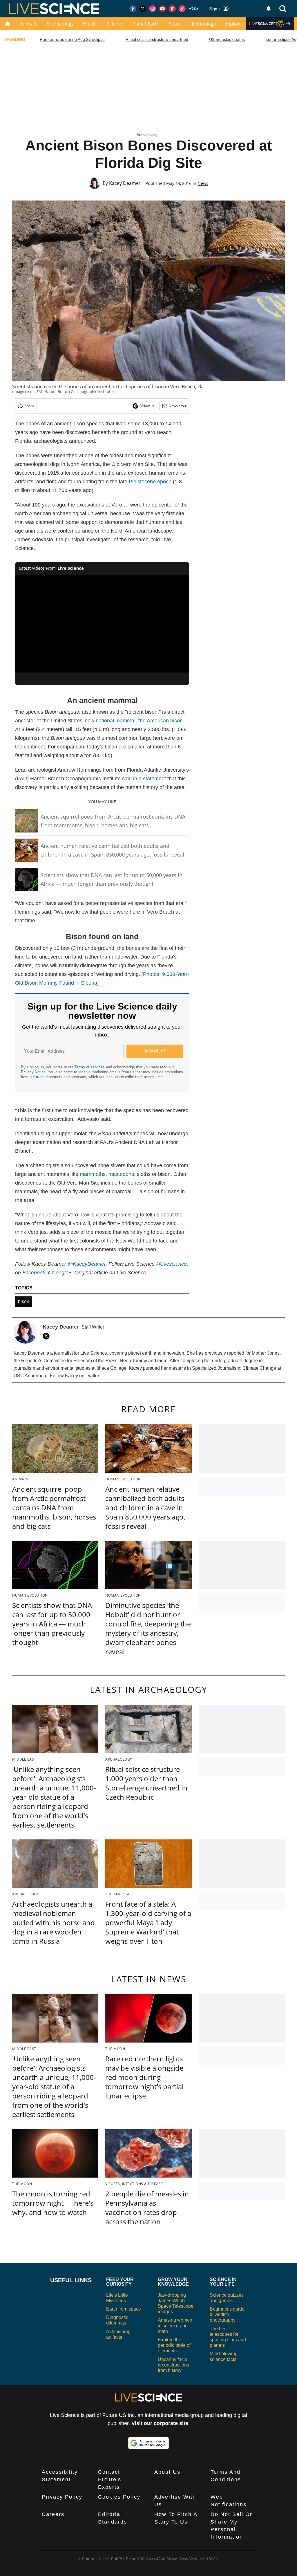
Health (90, 24)
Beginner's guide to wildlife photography (227, 2314)
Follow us (147, 406)
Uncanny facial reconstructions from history (173, 2365)
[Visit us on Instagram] (153, 9)
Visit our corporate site (160, 2423)
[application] (102, 624)
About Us (167, 2472)
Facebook (34, 1273)
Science (115, 24)
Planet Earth (146, 24)
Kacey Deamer (125, 183)
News (203, 183)
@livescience (171, 1264)
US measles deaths (227, 39)
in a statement (150, 779)
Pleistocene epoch (150, 482)
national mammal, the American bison (139, 721)
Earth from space (124, 2309)
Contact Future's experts (110, 2480)
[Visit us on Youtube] (162, 9)
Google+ (62, 1273)
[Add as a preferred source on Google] (148, 2443)
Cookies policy (119, 2497)
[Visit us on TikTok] (182, 9)
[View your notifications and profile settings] (269, 9)
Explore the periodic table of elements (174, 2345)
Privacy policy (62, 2497)
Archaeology (60, 24)
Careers (53, 2514)
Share (29, 406)
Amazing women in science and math (175, 2325)
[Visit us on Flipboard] (172, 9)
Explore (233, 24)
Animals (28, 24)
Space (175, 24)
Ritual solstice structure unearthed (157, 39)
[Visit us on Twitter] (143, 9)
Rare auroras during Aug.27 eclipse (72, 39)
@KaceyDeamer (87, 1264)
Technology (203, 24)
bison (24, 1301)
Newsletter (178, 406)
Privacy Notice (33, 1072)
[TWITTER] (48, 1336)
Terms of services (90, 1067)
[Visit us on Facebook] (133, 9)
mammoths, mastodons (107, 1174)
